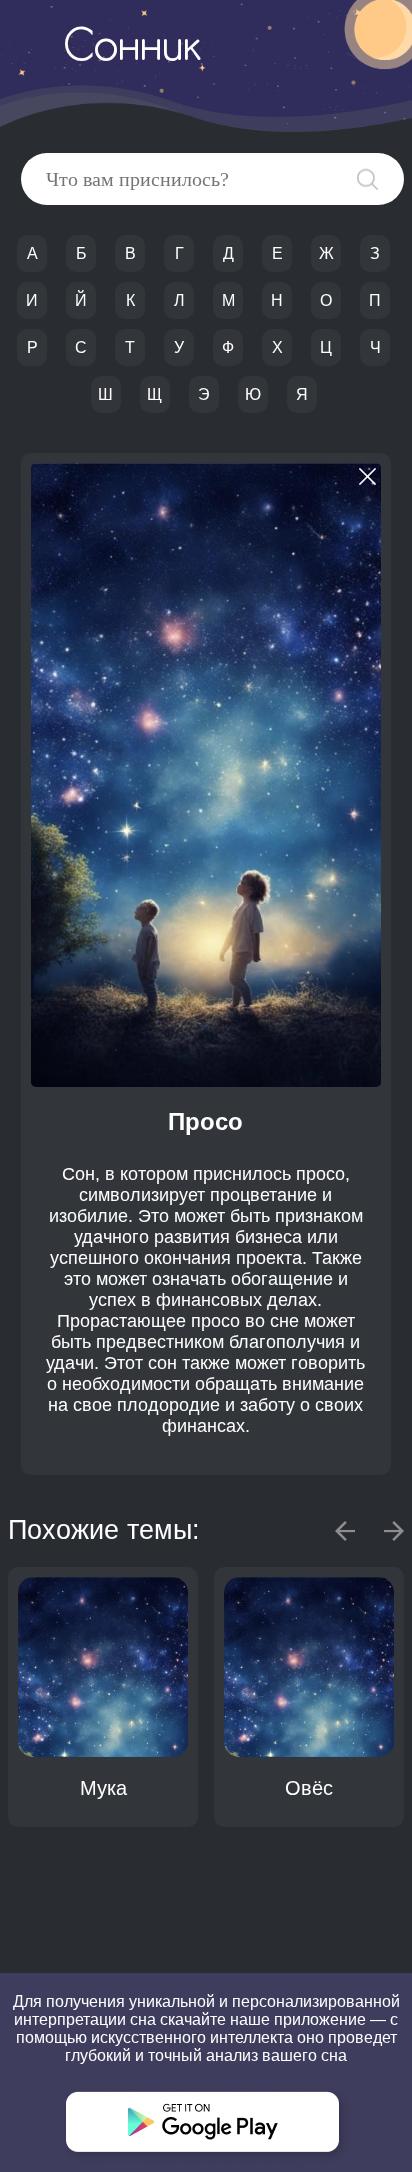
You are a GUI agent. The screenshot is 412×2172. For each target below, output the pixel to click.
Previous (345, 1531)
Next (394, 1531)
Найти (367, 179)
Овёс (309, 1788)
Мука (103, 1788)
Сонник (132, 49)
